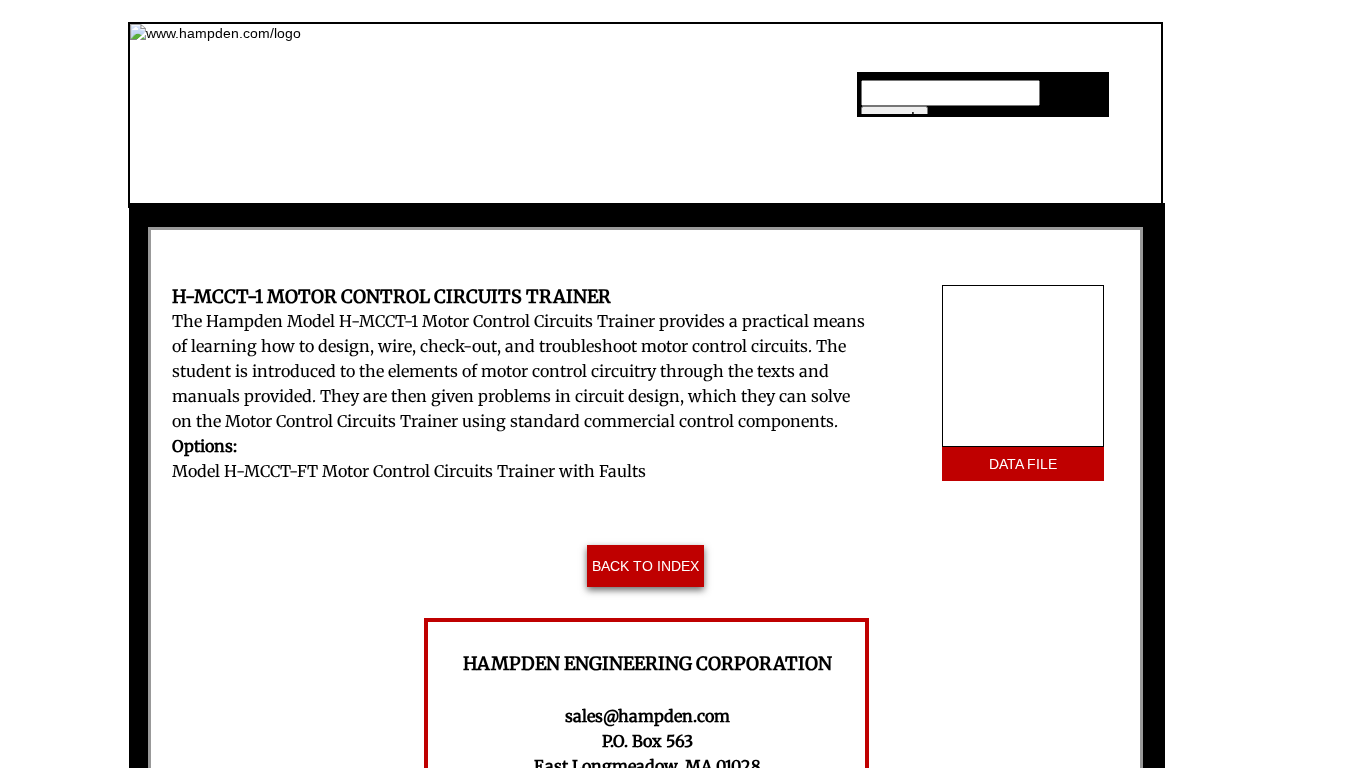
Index (896, 184)
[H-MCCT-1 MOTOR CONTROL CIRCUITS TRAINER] (1023, 366)
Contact (1058, 184)
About (571, 184)
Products (736, 184)
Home (420, 184)
